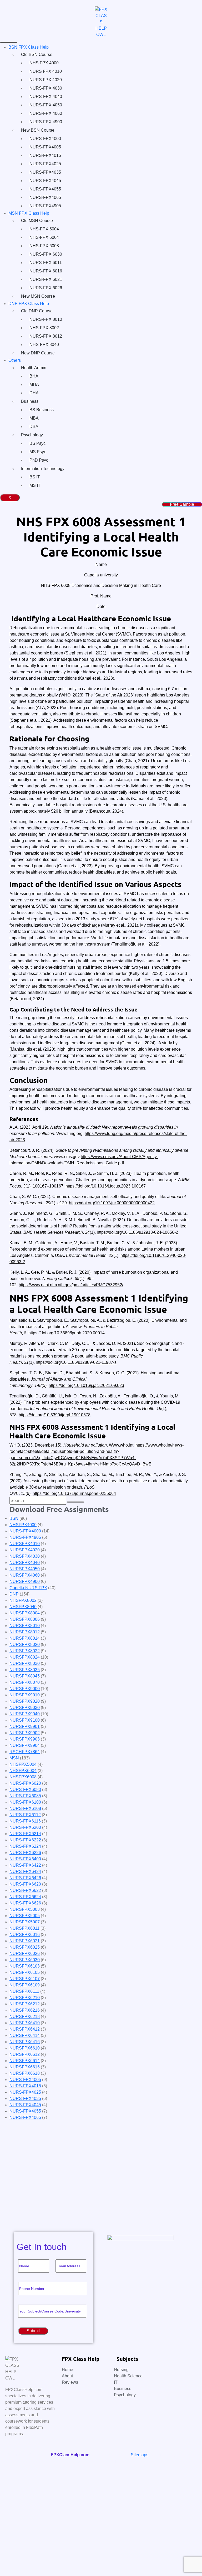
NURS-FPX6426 (25, 1878)
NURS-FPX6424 (25, 1872)
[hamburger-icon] (8, 42)
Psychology (32, 435)
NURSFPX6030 (25, 1960)
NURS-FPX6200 (25, 1827)
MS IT (35, 485)
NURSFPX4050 (25, 1569)
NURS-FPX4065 (45, 197)
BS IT (35, 477)
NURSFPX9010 (25, 1695)
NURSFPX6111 (24, 1991)
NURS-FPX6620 (25, 1884)
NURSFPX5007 (25, 1922)
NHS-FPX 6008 (44, 246)
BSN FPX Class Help (29, 47)
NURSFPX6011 (24, 1928)
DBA (34, 427)
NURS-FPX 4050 (46, 105)
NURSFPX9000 (25, 1689)
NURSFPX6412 (25, 2029)
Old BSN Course (37, 55)
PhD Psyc (39, 460)
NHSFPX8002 (23, 1600)
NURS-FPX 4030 (46, 88)
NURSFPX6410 (25, 2023)
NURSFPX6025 (25, 1947)
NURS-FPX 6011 (46, 263)
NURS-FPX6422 (25, 1865)
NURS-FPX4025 (45, 164)
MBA (34, 418)
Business (30, 401)
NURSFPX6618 (25, 2073)
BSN (14, 1518)
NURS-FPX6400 (25, 1859)
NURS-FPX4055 (45, 189)
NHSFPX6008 (23, 1777)
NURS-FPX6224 (25, 1846)
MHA (34, 384)
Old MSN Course (37, 221)
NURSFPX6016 (25, 1935)
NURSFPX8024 (25, 1657)
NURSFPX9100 (25, 1720)
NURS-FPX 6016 (46, 271)
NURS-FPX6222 (25, 1840)
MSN (14, 1758)
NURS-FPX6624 (25, 1897)
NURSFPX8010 (25, 1626)
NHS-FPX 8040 (44, 345)
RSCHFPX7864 (25, 1752)
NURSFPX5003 (25, 1909)
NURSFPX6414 (25, 2035)
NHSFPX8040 (23, 1607)
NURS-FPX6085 (25, 1796)
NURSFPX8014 (25, 1638)
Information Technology (43, 469)
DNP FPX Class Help (29, 304)
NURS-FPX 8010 (46, 319)
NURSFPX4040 (25, 1563)
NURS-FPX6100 (25, 1802)
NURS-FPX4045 (45, 181)
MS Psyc (38, 452)
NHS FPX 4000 (44, 63)
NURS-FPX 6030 (46, 254)
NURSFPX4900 (25, 1581)
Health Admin (34, 368)
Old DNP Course (37, 311)
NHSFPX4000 (23, 1525)
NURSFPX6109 (25, 1985)
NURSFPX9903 (25, 1739)
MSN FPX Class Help (29, 213)
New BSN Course (38, 130)
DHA (34, 393)
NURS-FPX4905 (45, 206)
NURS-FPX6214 (25, 1834)
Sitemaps (140, 2455)
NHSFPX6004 (23, 1771)
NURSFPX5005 (25, 1916)
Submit (23, 2213)
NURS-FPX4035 (45, 172)
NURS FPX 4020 (46, 80)
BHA (34, 376)
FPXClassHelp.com (70, 2455)
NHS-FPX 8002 (44, 328)
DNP (14, 1594)
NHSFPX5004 (23, 1764)
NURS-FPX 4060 (46, 113)
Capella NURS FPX (28, 1588)
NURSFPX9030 (25, 1708)
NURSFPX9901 (25, 1726)
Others (15, 360)
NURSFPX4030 (25, 1556)
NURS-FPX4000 (45, 139)
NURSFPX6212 (25, 2004)
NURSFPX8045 (25, 1676)
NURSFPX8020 (25, 1645)
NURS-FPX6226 (25, 1853)
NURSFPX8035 (25, 1670)
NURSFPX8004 (25, 1613)
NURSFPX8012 (25, 1632)
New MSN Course (38, 296)
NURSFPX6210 (25, 1998)
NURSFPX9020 (25, 1701)
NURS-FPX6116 (25, 1821)
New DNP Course (38, 353)
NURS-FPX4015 (45, 155)
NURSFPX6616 (25, 2067)
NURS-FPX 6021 (46, 279)
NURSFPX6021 (25, 1941)
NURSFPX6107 (25, 1979)
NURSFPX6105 (25, 1972)
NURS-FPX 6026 (46, 288)
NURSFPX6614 (25, 2061)
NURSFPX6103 (25, 1966)
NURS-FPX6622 (25, 1890)
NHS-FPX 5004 (44, 229)
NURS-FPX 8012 (46, 336)
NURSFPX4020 (25, 1550)
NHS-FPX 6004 (44, 237)
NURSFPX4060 (25, 1575)
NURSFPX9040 (25, 1714)
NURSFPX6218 (25, 2017)
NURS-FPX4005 (45, 147)
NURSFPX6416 (25, 2042)
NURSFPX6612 (25, 2054)
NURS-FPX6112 (25, 1815)
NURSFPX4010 (25, 1544)
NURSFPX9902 (25, 1733)
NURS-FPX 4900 (46, 122)
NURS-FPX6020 (25, 1783)
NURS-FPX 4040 (46, 97)
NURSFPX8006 (25, 1619)
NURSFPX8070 (25, 1682)
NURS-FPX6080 (25, 1790)
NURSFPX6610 (25, 2048)
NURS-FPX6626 (25, 1903)
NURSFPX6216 (25, 2010)
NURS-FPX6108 (25, 1808)
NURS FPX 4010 (46, 71)
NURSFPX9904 (25, 1745)
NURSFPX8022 (25, 1651)
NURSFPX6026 (25, 1953)
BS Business (42, 410)
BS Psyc (37, 443)
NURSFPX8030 (25, 1663)
